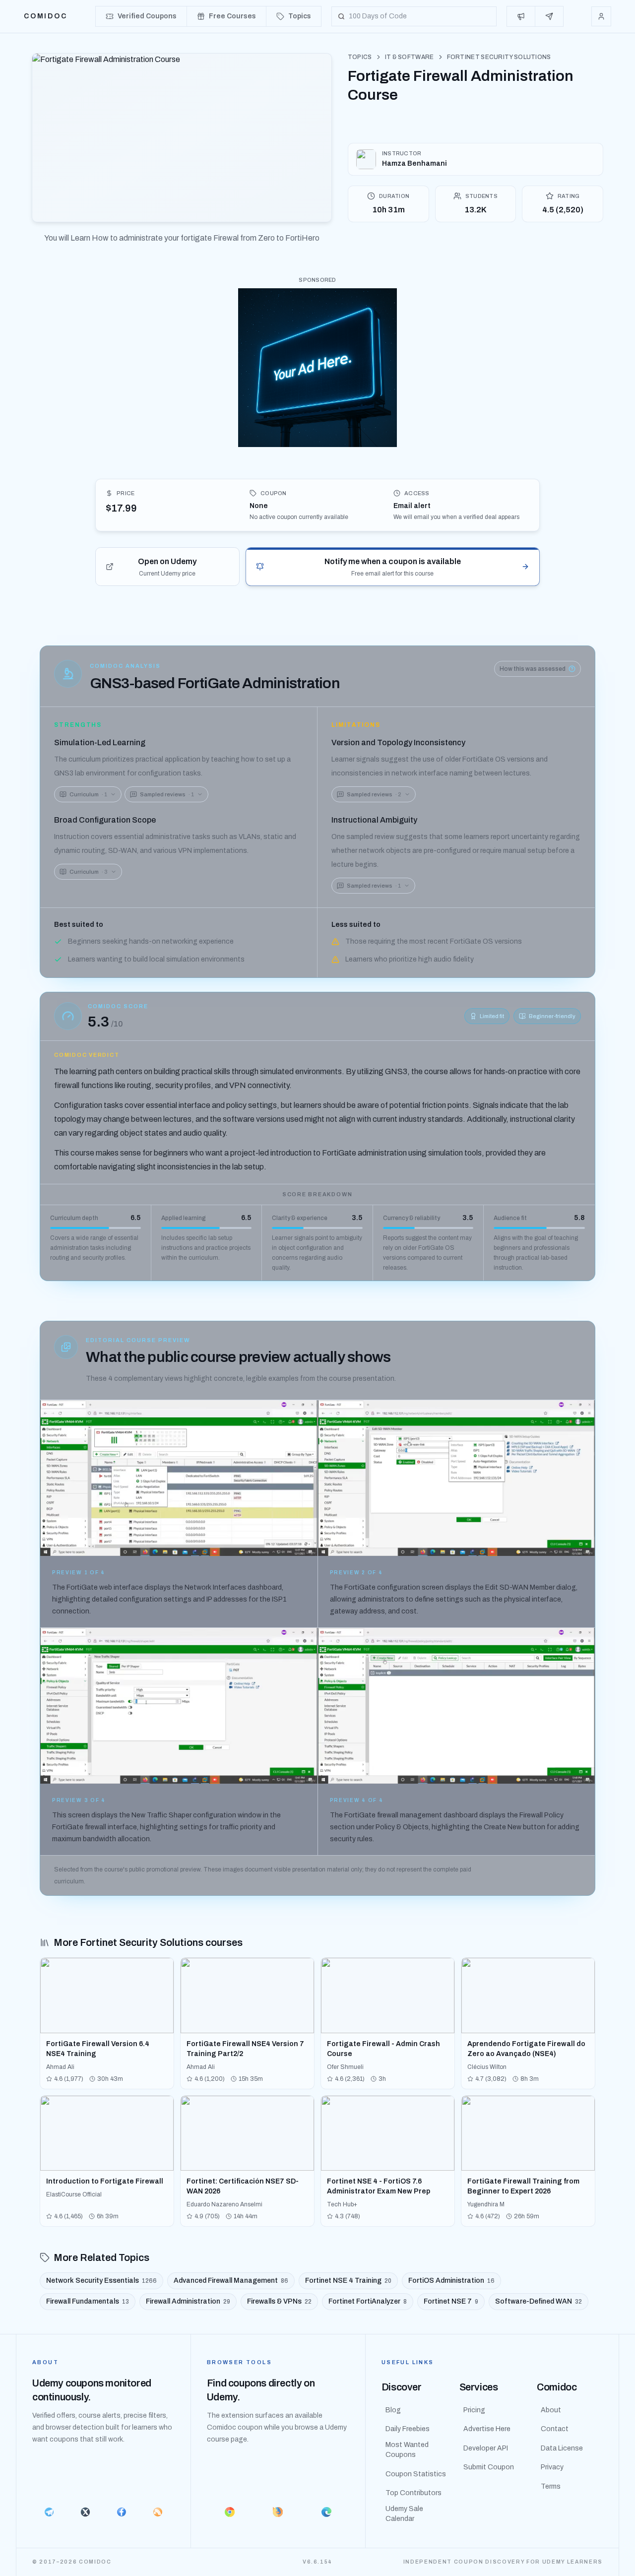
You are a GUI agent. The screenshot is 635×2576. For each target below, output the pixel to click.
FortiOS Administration (451, 2281)
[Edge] (326, 2512)
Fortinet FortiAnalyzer (368, 2301)
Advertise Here (487, 2429)
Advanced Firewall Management (231, 2281)
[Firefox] (278, 2512)
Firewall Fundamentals (88, 2301)
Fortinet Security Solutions (499, 57)
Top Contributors (413, 2493)
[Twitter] (85, 2512)
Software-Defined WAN (539, 2301)
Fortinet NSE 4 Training (348, 2281)
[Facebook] (121, 2512)
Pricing (474, 2410)
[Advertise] (521, 16)
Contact (555, 2429)
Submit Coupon (489, 2467)
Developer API (486, 2448)
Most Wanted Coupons (407, 2450)
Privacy (552, 2467)
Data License (562, 2448)
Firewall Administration (188, 2301)
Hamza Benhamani (414, 163)
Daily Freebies (408, 2429)
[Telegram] (49, 2512)
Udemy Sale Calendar (404, 2514)
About (551, 2410)
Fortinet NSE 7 (451, 2301)
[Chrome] (230, 2512)
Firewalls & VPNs (279, 2301)
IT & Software (410, 57)
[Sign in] (601, 16)
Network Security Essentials (101, 2281)
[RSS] (158, 2512)
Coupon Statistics (416, 2474)
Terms (551, 2486)
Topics (360, 57)
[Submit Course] (549, 16)
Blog (393, 2410)
